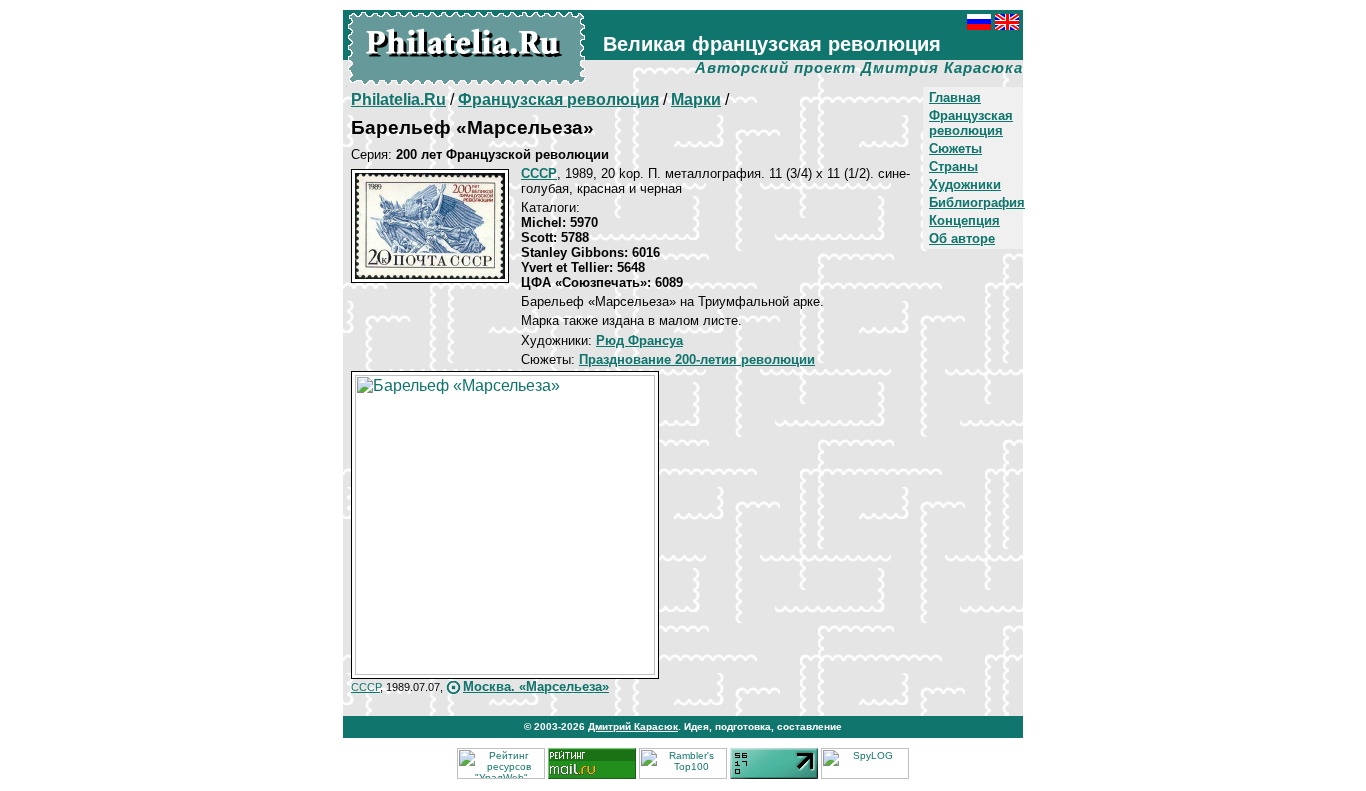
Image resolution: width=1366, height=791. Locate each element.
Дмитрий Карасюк (633, 726)
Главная (955, 97)
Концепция (964, 220)
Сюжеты (955, 148)
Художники (965, 184)
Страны (953, 166)
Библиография (977, 202)
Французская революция (971, 123)
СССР (365, 687)
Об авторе (962, 238)
